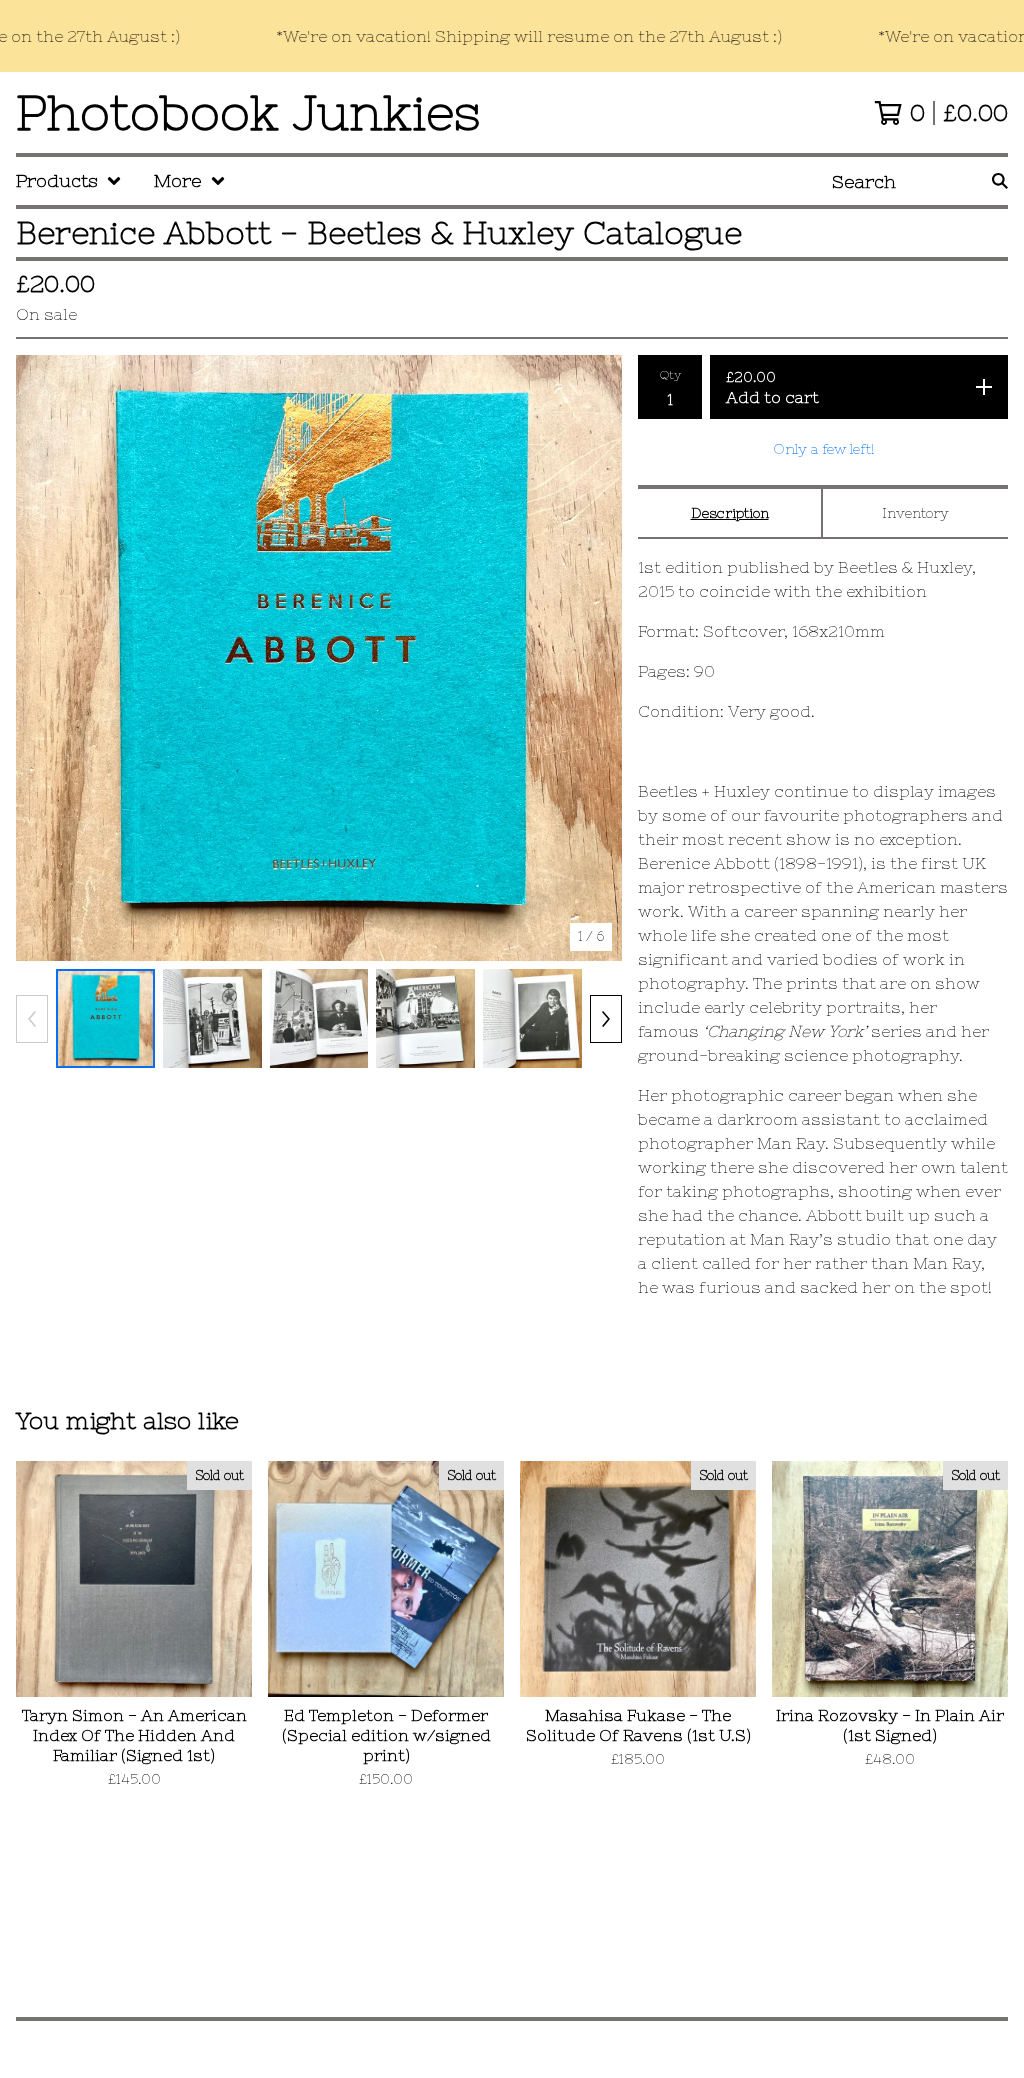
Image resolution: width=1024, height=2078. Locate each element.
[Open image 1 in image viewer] (319, 658)
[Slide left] (32, 1019)
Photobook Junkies (248, 112)
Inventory (915, 513)
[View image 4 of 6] (425, 1018)
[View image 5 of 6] (532, 1018)
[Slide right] (606, 1019)
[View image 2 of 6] (212, 1018)
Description (730, 513)
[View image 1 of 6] (105, 1018)
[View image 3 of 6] (319, 1018)
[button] (512, 36)
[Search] (1000, 181)
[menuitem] (69, 181)
